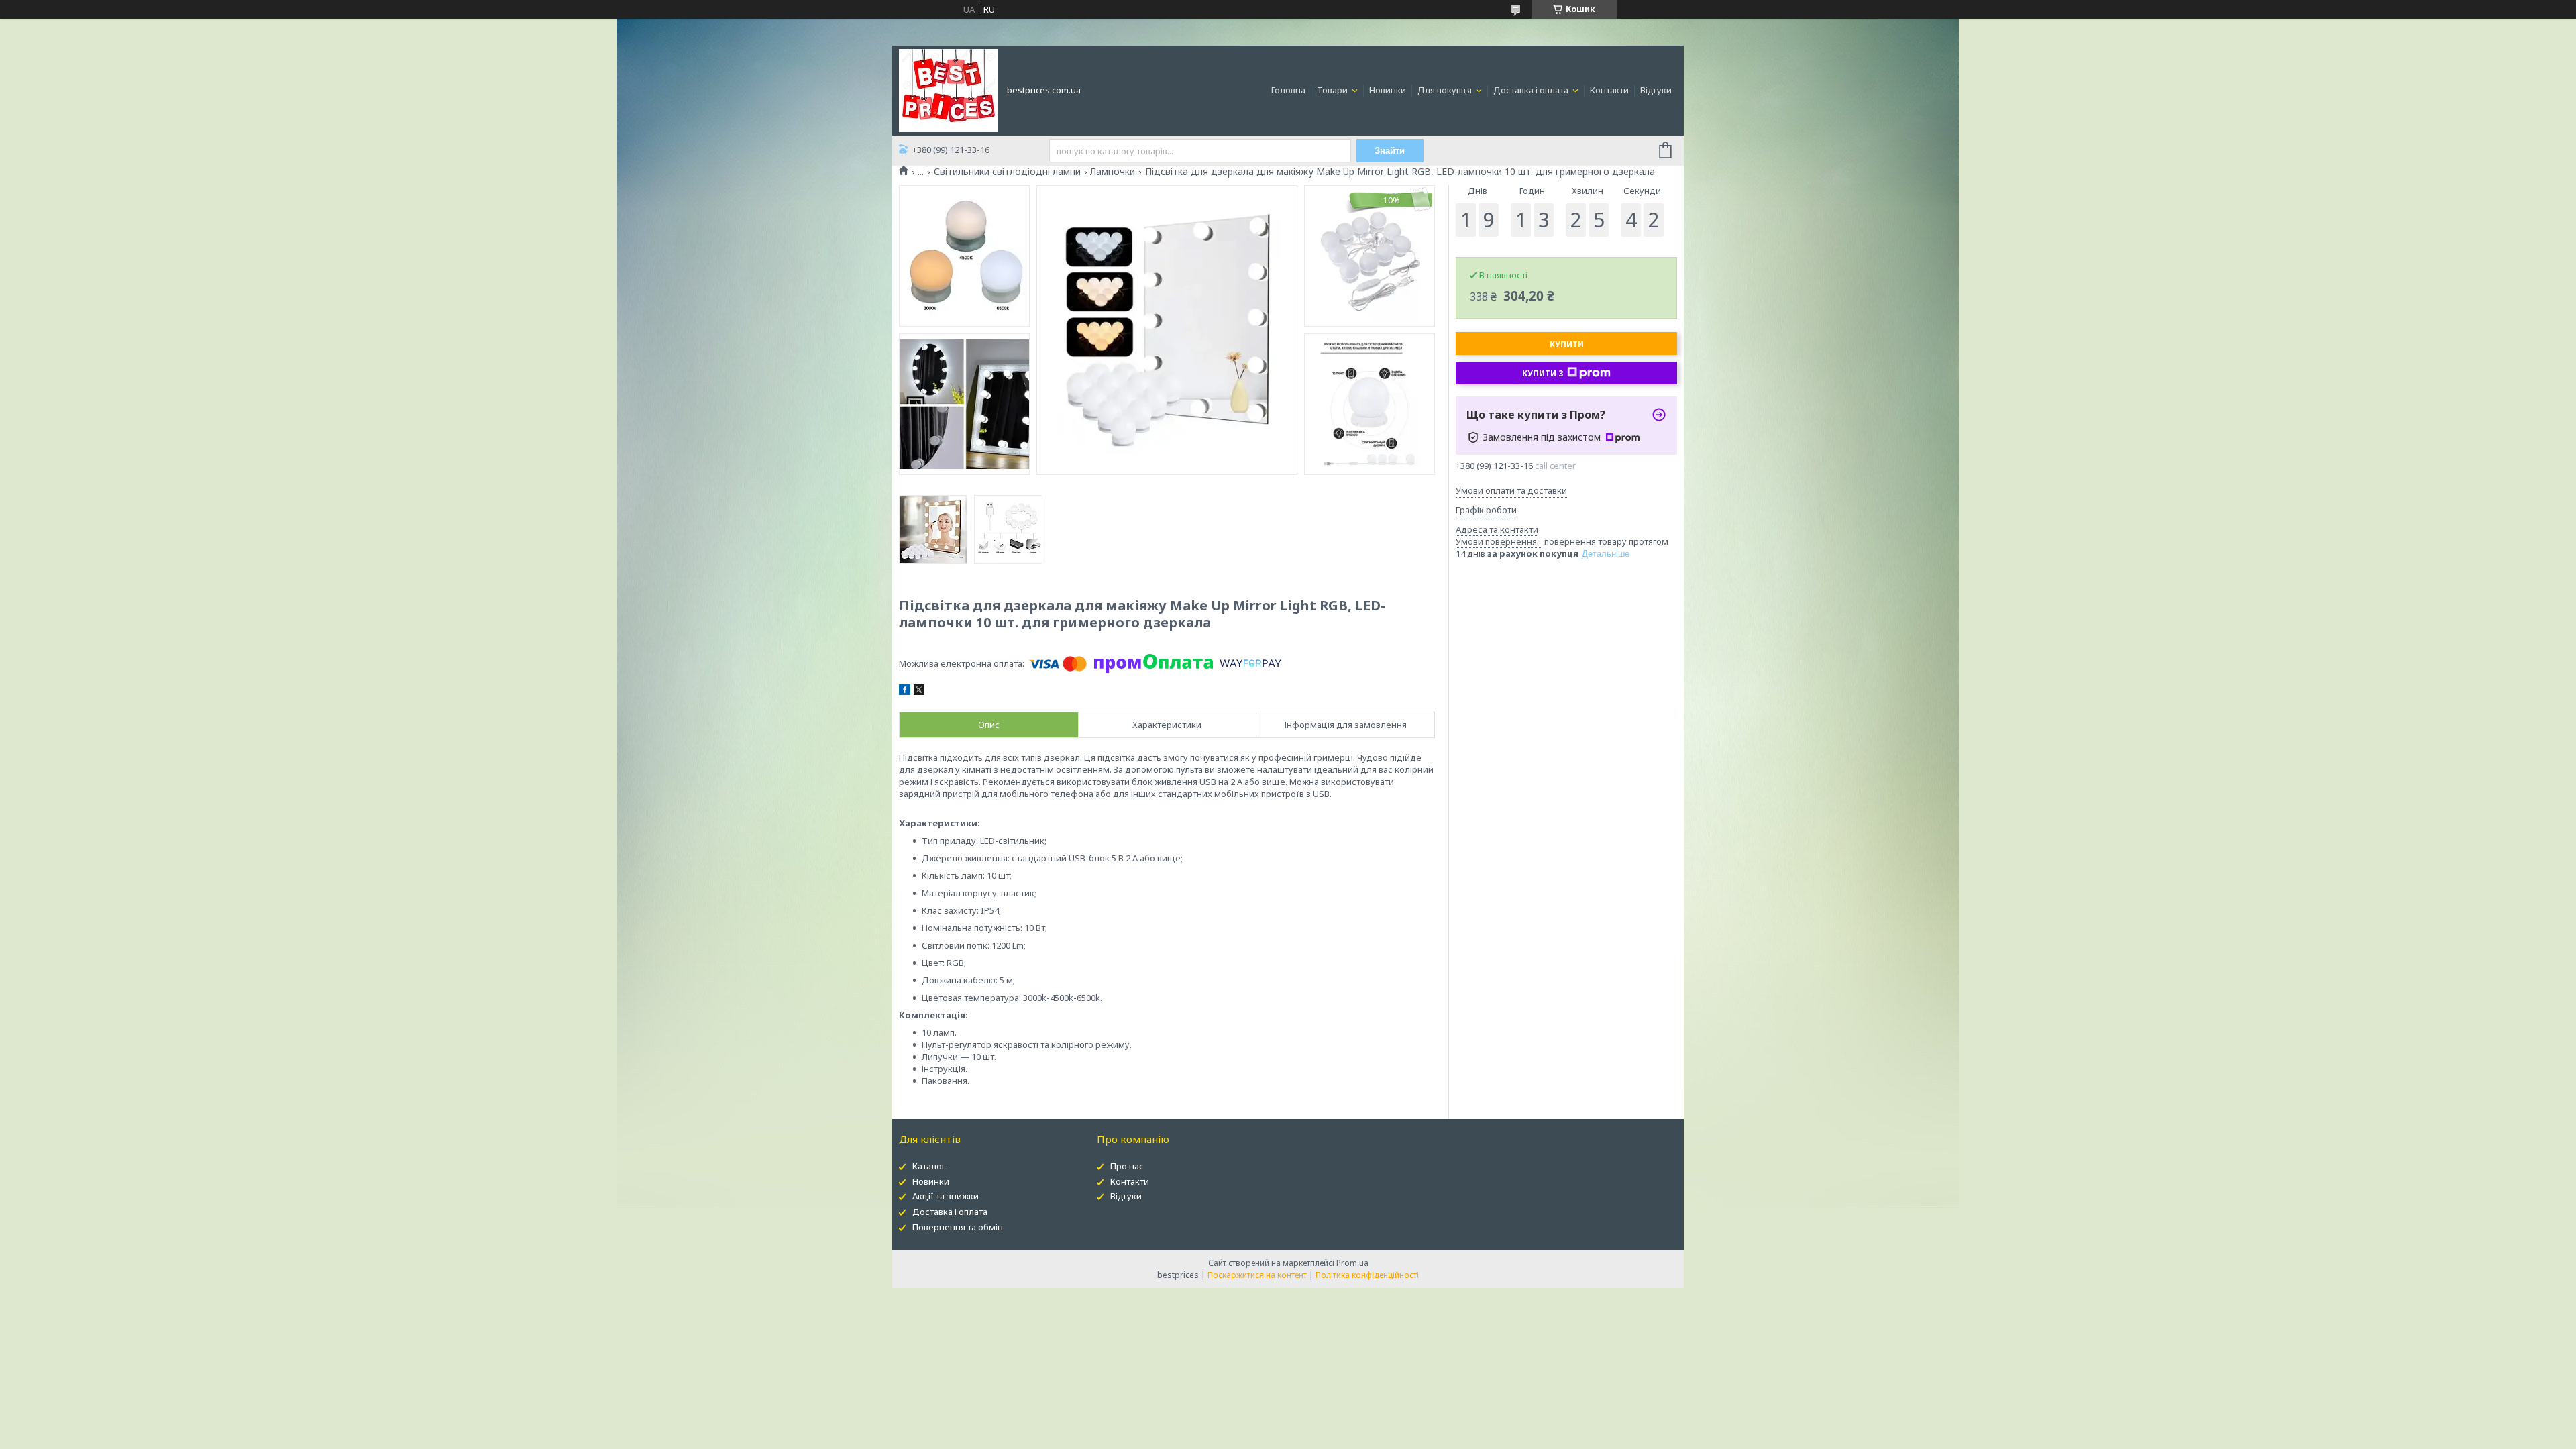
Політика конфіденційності (1367, 1275)
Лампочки (1113, 172)
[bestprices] (949, 89)
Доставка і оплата (1532, 90)
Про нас (1127, 1166)
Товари (1333, 90)
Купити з (1543, 373)
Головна (1288, 90)
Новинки (1388, 90)
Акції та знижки (946, 1196)
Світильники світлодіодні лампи (1007, 172)
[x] (919, 692)
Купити (1567, 344)
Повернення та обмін (958, 1227)
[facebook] (905, 692)
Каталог (929, 1166)
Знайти (1390, 151)
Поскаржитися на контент (1257, 1275)
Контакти (1609, 90)
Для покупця (1446, 90)
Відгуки (1656, 90)
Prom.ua (1352, 1263)
